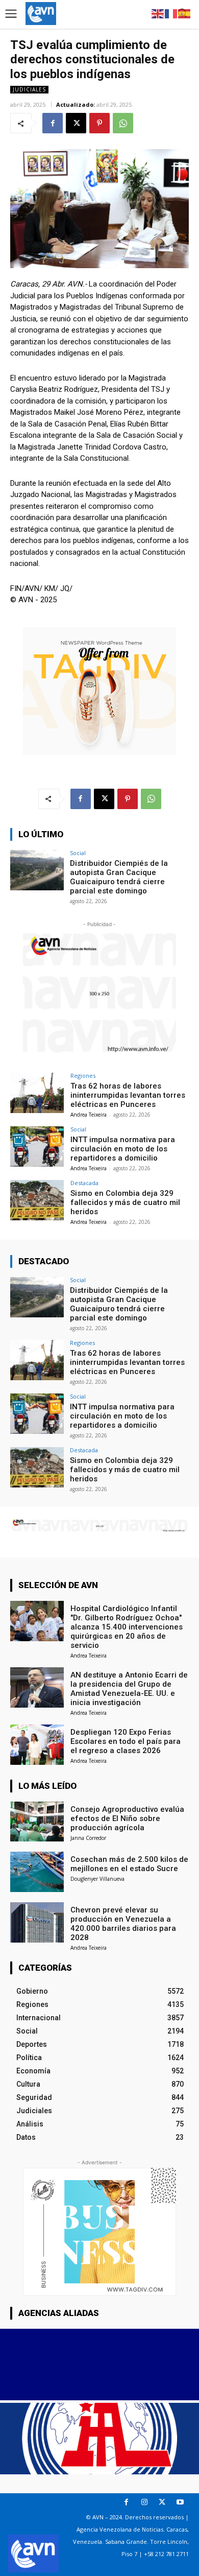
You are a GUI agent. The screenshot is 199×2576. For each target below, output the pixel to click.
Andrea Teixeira (89, 1115)
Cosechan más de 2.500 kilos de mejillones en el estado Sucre (129, 1864)
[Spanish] (185, 13)
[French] (171, 13)
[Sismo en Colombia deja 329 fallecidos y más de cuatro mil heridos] (37, 1200)
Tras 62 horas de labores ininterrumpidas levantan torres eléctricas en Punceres (128, 1095)
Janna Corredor (88, 1838)
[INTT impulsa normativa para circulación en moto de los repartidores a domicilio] (37, 1147)
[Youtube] (180, 2502)
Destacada (84, 1183)
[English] (158, 13)
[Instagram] (144, 2502)
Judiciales (29, 89)
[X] (76, 123)
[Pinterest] (99, 123)
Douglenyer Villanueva (97, 1879)
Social (78, 853)
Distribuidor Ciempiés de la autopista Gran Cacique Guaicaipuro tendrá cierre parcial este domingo (119, 877)
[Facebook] (53, 123)
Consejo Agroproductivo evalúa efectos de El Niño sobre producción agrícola (127, 1818)
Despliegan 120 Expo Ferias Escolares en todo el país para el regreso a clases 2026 (126, 1741)
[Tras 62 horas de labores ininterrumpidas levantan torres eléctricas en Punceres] (37, 1093)
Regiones (83, 1076)
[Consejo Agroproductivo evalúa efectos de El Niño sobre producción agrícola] (37, 1822)
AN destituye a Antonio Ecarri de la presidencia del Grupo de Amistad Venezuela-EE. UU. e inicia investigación (129, 1689)
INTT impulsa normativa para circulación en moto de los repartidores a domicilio (123, 1149)
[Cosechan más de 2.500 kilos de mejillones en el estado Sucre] (37, 1872)
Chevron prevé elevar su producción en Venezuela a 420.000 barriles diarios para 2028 (123, 1924)
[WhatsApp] (123, 123)
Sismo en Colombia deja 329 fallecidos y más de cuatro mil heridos (125, 1202)
